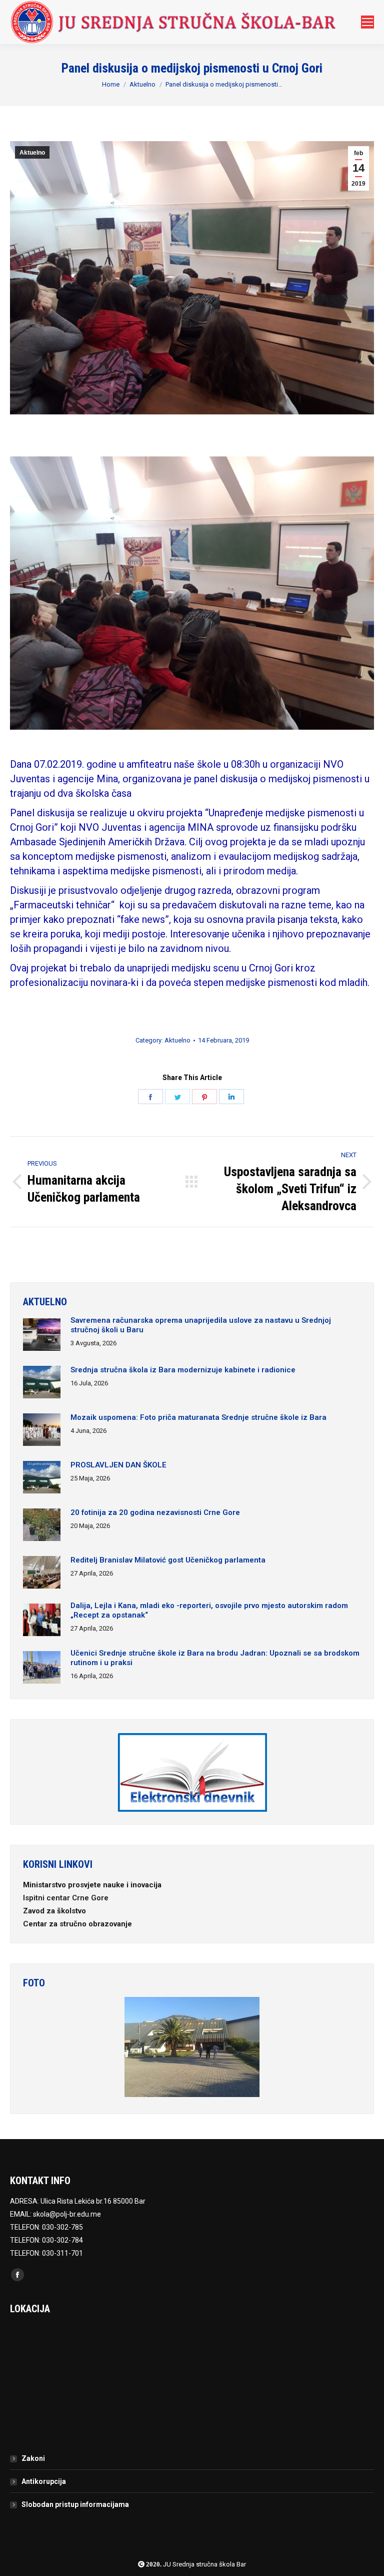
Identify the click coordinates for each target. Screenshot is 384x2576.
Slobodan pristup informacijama (75, 2504)
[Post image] (42, 1336)
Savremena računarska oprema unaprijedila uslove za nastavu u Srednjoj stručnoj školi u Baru (201, 1325)
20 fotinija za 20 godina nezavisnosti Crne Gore (155, 1512)
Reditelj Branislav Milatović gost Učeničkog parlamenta (168, 1560)
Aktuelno (142, 84)
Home (111, 84)
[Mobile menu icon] (367, 22)
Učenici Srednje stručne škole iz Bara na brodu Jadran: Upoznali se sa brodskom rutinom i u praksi (215, 1658)
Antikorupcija (44, 2481)
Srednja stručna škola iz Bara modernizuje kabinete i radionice (183, 1370)
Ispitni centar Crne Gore (67, 1898)
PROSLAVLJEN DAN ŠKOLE (118, 1465)
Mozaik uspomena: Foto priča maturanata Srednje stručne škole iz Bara (198, 1417)
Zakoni (33, 2458)
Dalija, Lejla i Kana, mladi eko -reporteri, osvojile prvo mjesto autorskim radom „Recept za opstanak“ (209, 1610)
